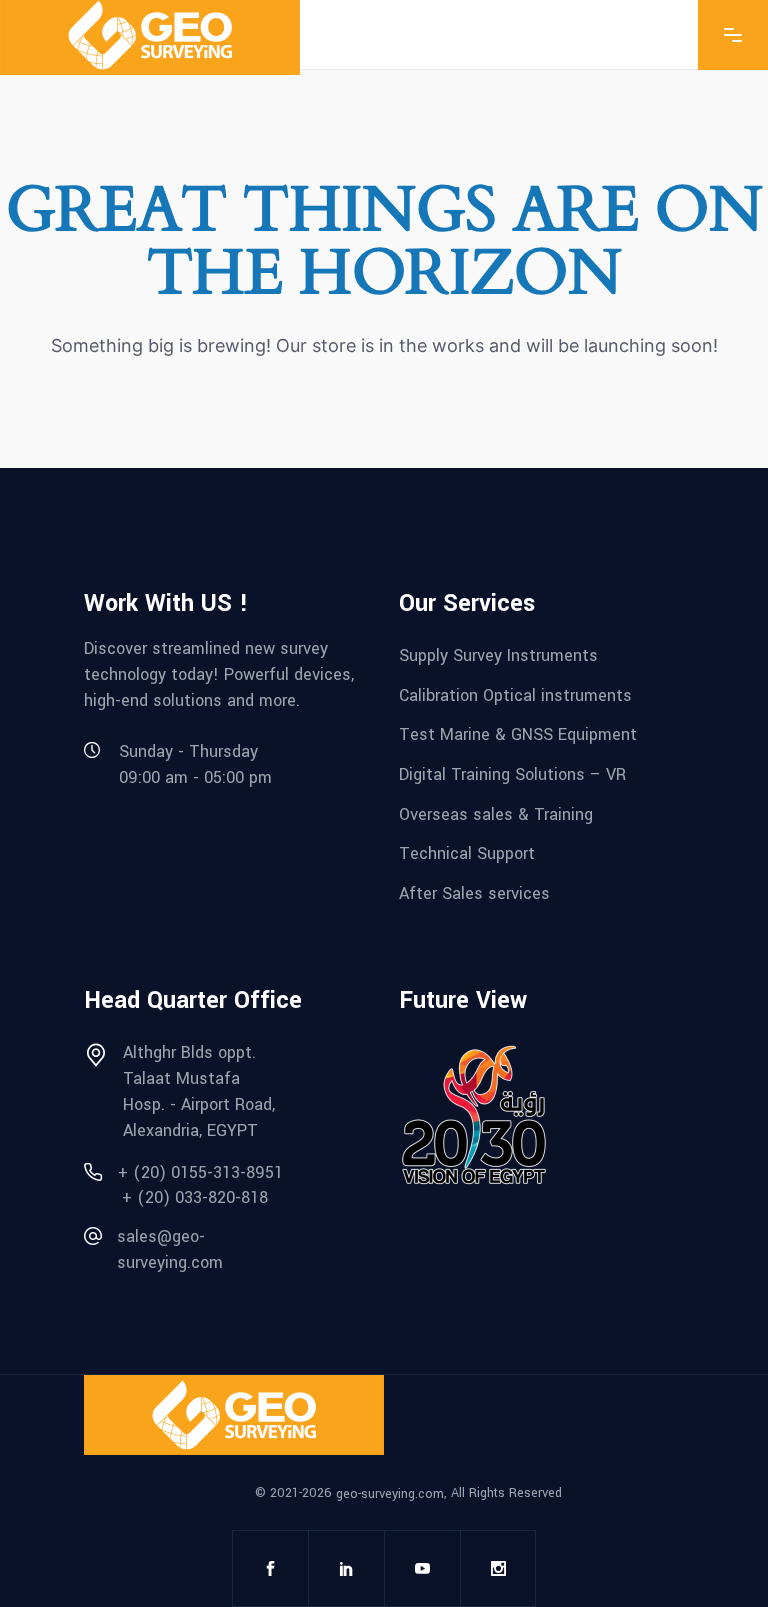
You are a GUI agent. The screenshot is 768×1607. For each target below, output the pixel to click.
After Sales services (474, 893)
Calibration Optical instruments (515, 694)
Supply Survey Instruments (498, 655)
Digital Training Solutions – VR (512, 774)
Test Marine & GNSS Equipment (518, 734)
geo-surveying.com (390, 1493)
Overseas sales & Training (496, 813)
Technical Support (467, 853)
